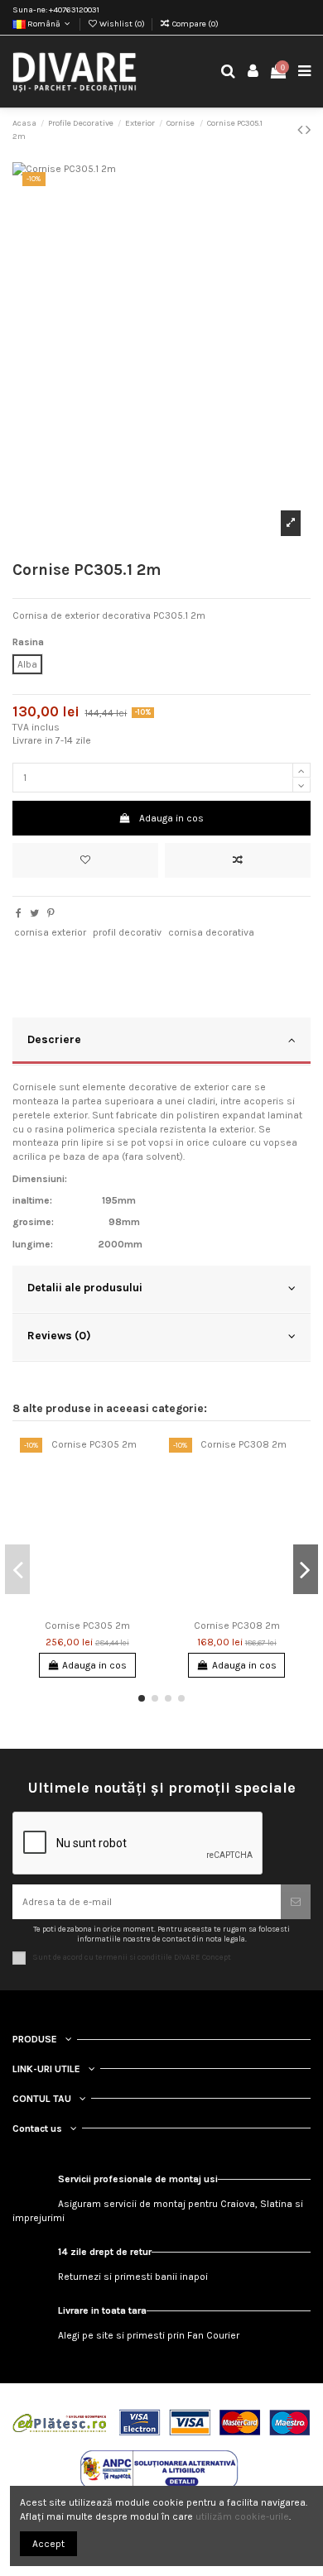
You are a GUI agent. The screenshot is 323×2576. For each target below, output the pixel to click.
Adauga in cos (171, 818)
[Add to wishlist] (85, 860)
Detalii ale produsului (85, 1287)
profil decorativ (127, 932)
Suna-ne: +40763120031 (56, 10)
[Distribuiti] (19, 913)
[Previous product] (301, 130)
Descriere (54, 1039)
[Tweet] (34, 913)
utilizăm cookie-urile (242, 2516)
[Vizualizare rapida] (143, 1515)
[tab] (161, 1041)
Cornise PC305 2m (87, 1626)
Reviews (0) (59, 1335)
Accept (48, 2544)
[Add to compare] (238, 860)
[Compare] (143, 1487)
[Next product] (308, 130)
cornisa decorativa (211, 932)
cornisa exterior (50, 932)
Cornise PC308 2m (237, 1626)
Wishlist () (122, 24)
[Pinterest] (51, 913)
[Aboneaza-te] (296, 1902)
